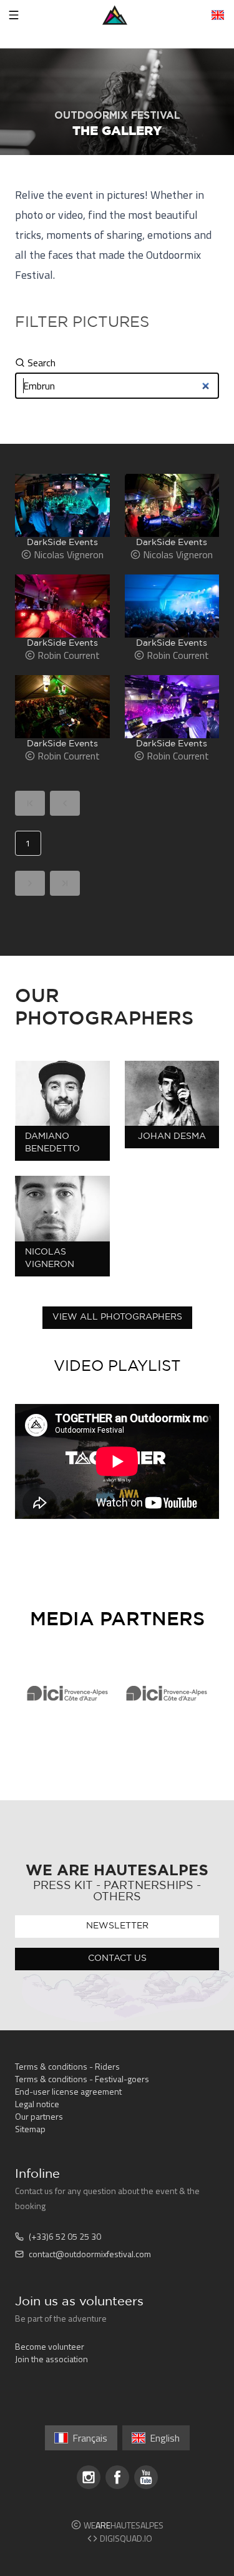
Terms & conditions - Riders (67, 2066)
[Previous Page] (65, 803)
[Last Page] (65, 883)
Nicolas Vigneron (50, 1258)
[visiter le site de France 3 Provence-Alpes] (67, 1693)
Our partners (39, 2116)
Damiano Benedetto (52, 1143)
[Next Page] (30, 883)
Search (41, 363)
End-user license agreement (68, 2091)
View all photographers (117, 1317)
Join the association (51, 2359)
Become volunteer (50, 2346)
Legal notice (37, 2104)
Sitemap (30, 2129)
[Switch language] (218, 15)
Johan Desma (172, 1136)
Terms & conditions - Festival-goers (82, 2079)
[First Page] (30, 803)
